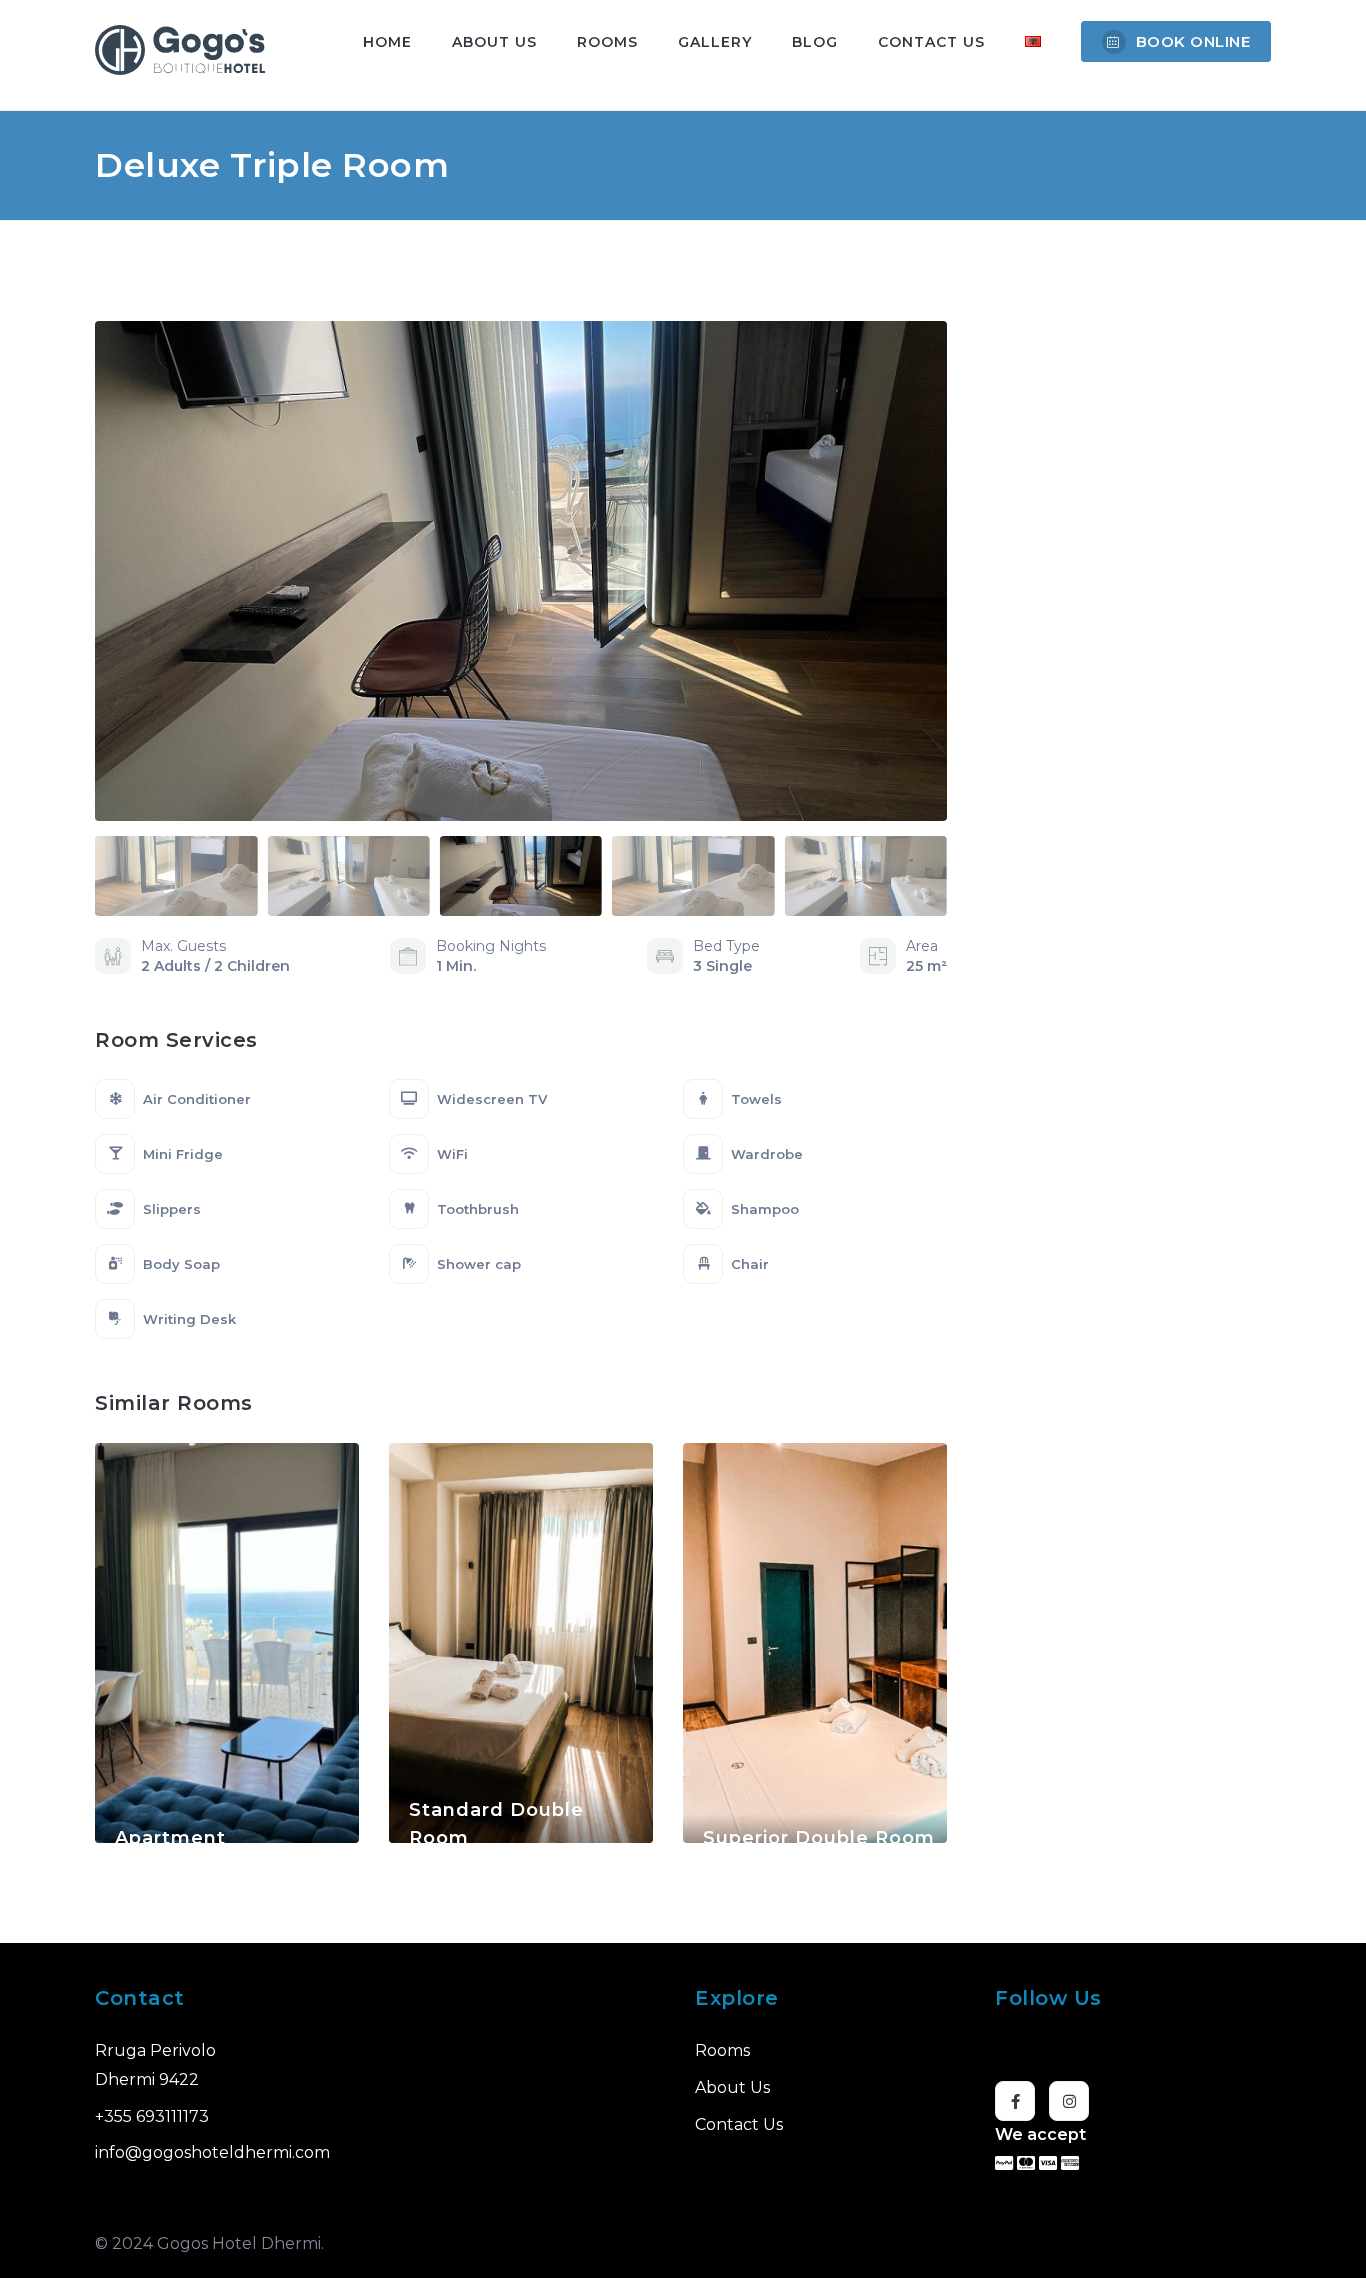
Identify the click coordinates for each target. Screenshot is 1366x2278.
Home (387, 42)
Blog (815, 42)
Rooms (607, 42)
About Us (494, 42)
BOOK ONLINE (1193, 41)
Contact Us (931, 42)
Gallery (715, 42)
